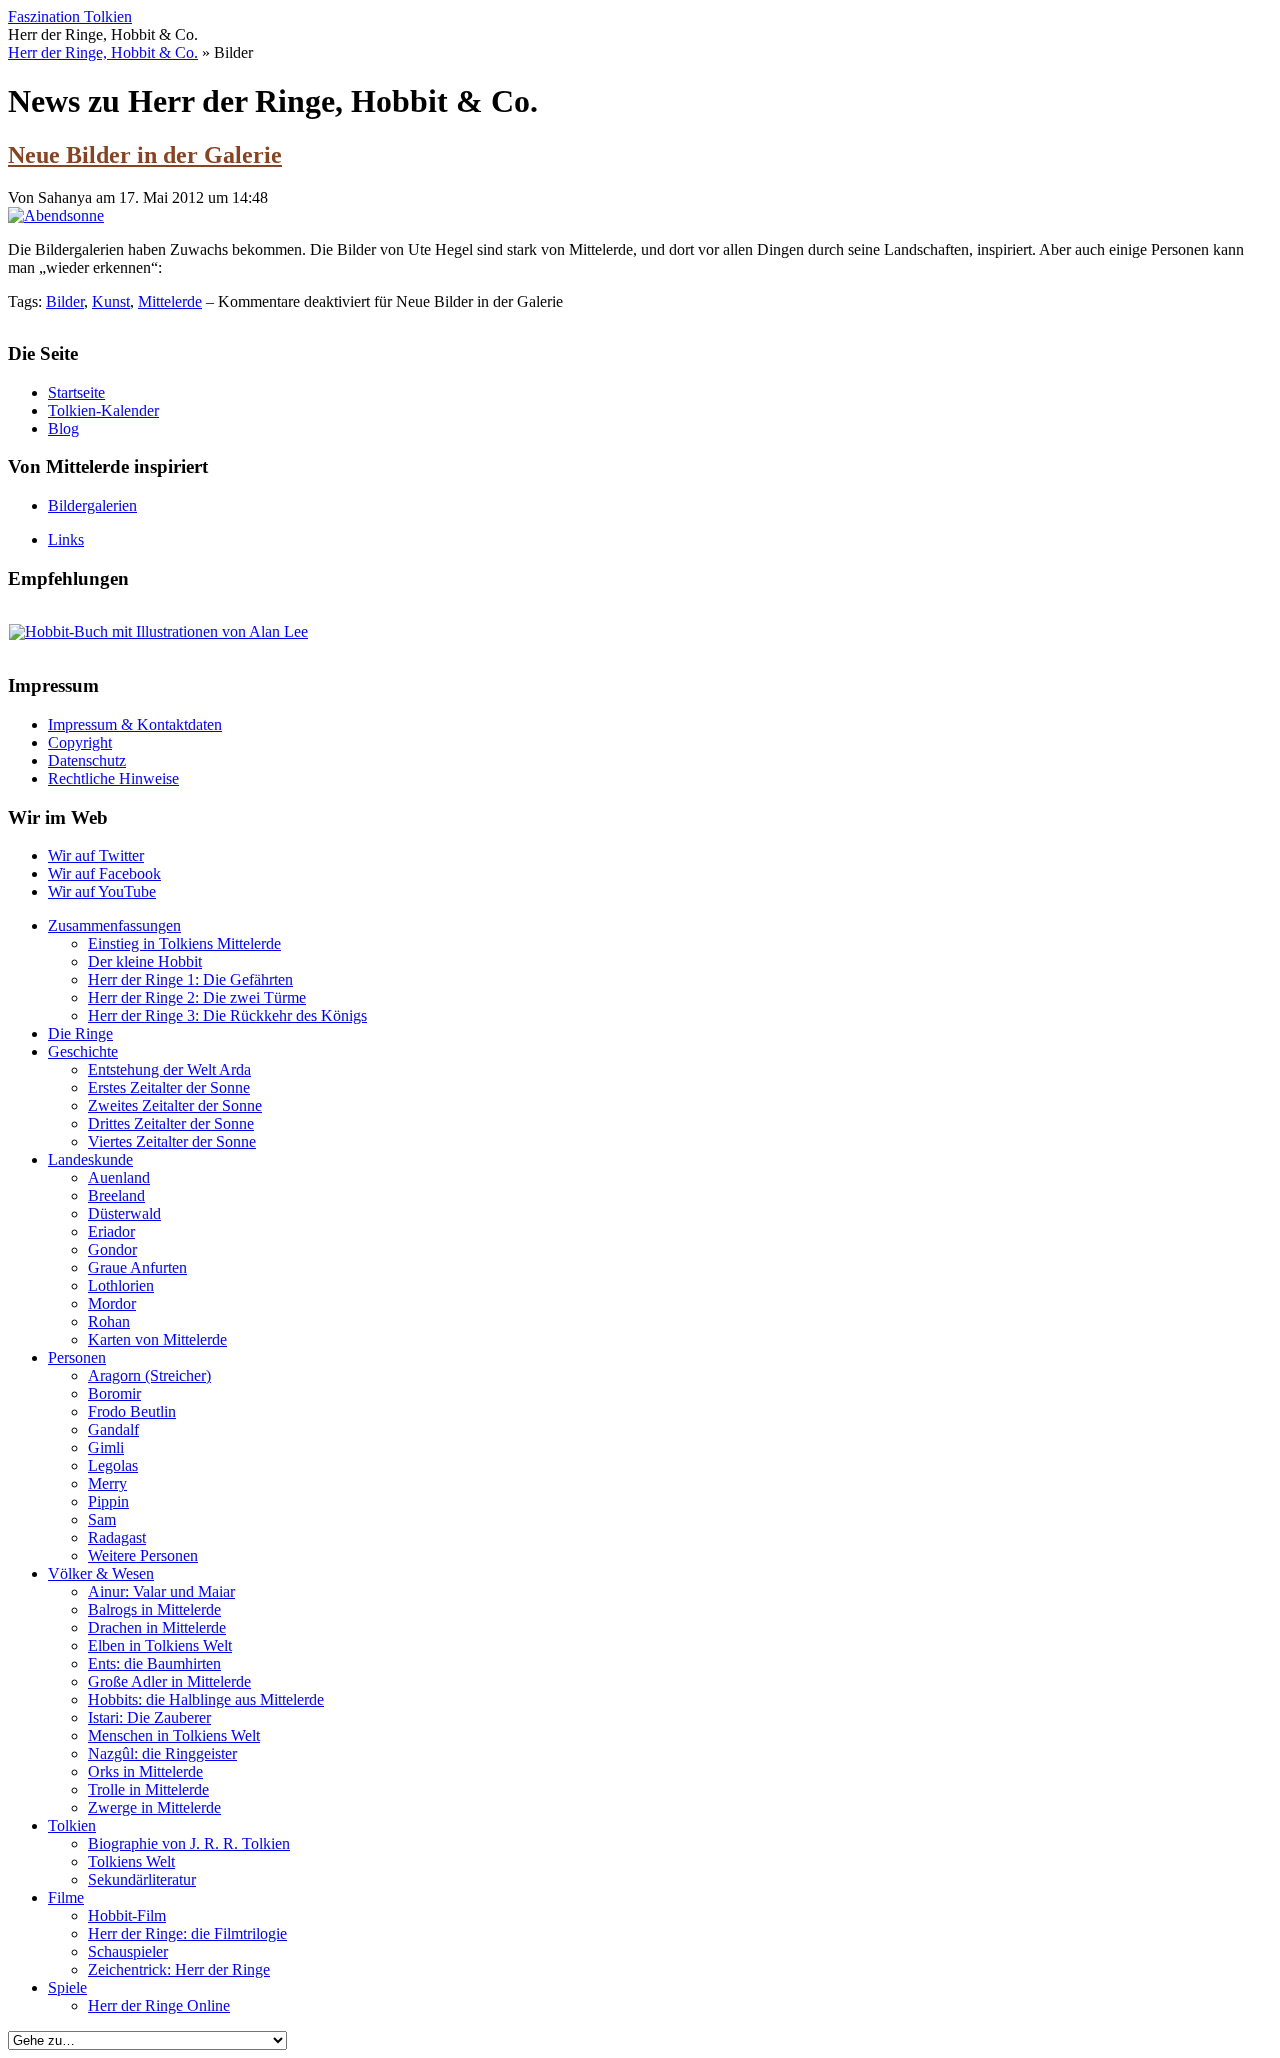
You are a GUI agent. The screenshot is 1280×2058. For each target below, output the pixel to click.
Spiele (67, 1987)
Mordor (112, 1303)
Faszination (70, 16)
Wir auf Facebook (104, 873)
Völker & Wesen (101, 1573)
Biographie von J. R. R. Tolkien (189, 1843)
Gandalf (113, 1429)
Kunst (111, 301)
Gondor (112, 1249)
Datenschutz (87, 760)
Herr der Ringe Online (159, 2005)
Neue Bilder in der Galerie (145, 155)
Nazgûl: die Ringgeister (162, 1753)
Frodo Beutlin (132, 1411)
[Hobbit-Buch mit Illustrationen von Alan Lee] (158, 631)
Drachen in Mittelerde (157, 1627)
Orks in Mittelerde (145, 1771)
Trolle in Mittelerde (148, 1789)
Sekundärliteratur (142, 1879)
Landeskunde (90, 1159)
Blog (63, 428)
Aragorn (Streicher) (149, 1375)
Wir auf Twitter (96, 855)
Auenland (119, 1177)
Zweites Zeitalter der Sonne (175, 1105)
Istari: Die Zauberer (149, 1717)
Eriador (111, 1231)
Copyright (80, 742)
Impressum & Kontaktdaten (135, 724)
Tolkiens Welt (131, 1861)
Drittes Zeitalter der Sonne (171, 1123)
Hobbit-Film (127, 1915)
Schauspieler (128, 1951)
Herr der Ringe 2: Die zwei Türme (197, 997)
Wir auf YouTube (102, 891)
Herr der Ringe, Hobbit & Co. (103, 52)
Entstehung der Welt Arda (169, 1069)
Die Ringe (80, 1033)
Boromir (114, 1393)
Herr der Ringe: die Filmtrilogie (187, 1933)
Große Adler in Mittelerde (169, 1681)
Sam (102, 1519)
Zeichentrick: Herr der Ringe (179, 1969)
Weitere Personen (143, 1555)
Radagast (117, 1537)
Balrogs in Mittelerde (154, 1609)
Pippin (108, 1501)
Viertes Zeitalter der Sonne (172, 1141)
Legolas (113, 1465)
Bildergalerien (92, 505)
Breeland (116, 1195)
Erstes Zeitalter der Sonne (169, 1087)
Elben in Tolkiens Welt (160, 1645)
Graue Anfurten (137, 1267)
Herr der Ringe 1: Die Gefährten (190, 979)
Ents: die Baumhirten (154, 1663)
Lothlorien (121, 1285)
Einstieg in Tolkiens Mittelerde (184, 943)
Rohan (109, 1321)
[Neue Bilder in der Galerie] (56, 215)
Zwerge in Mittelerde (154, 1807)
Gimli (106, 1447)
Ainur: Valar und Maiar (161, 1591)
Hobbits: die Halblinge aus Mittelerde (206, 1699)
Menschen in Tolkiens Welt (174, 1735)
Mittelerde (170, 301)
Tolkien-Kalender (103, 410)
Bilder (65, 301)
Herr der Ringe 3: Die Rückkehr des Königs (227, 1015)
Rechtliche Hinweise (113, 778)
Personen (77, 1357)
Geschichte (83, 1051)
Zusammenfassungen (114, 925)
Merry (107, 1483)
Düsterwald (124, 1213)
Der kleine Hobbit (145, 961)
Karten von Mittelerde (157, 1339)
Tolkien (72, 1825)
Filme (66, 1897)
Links (66, 539)
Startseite (76, 392)
